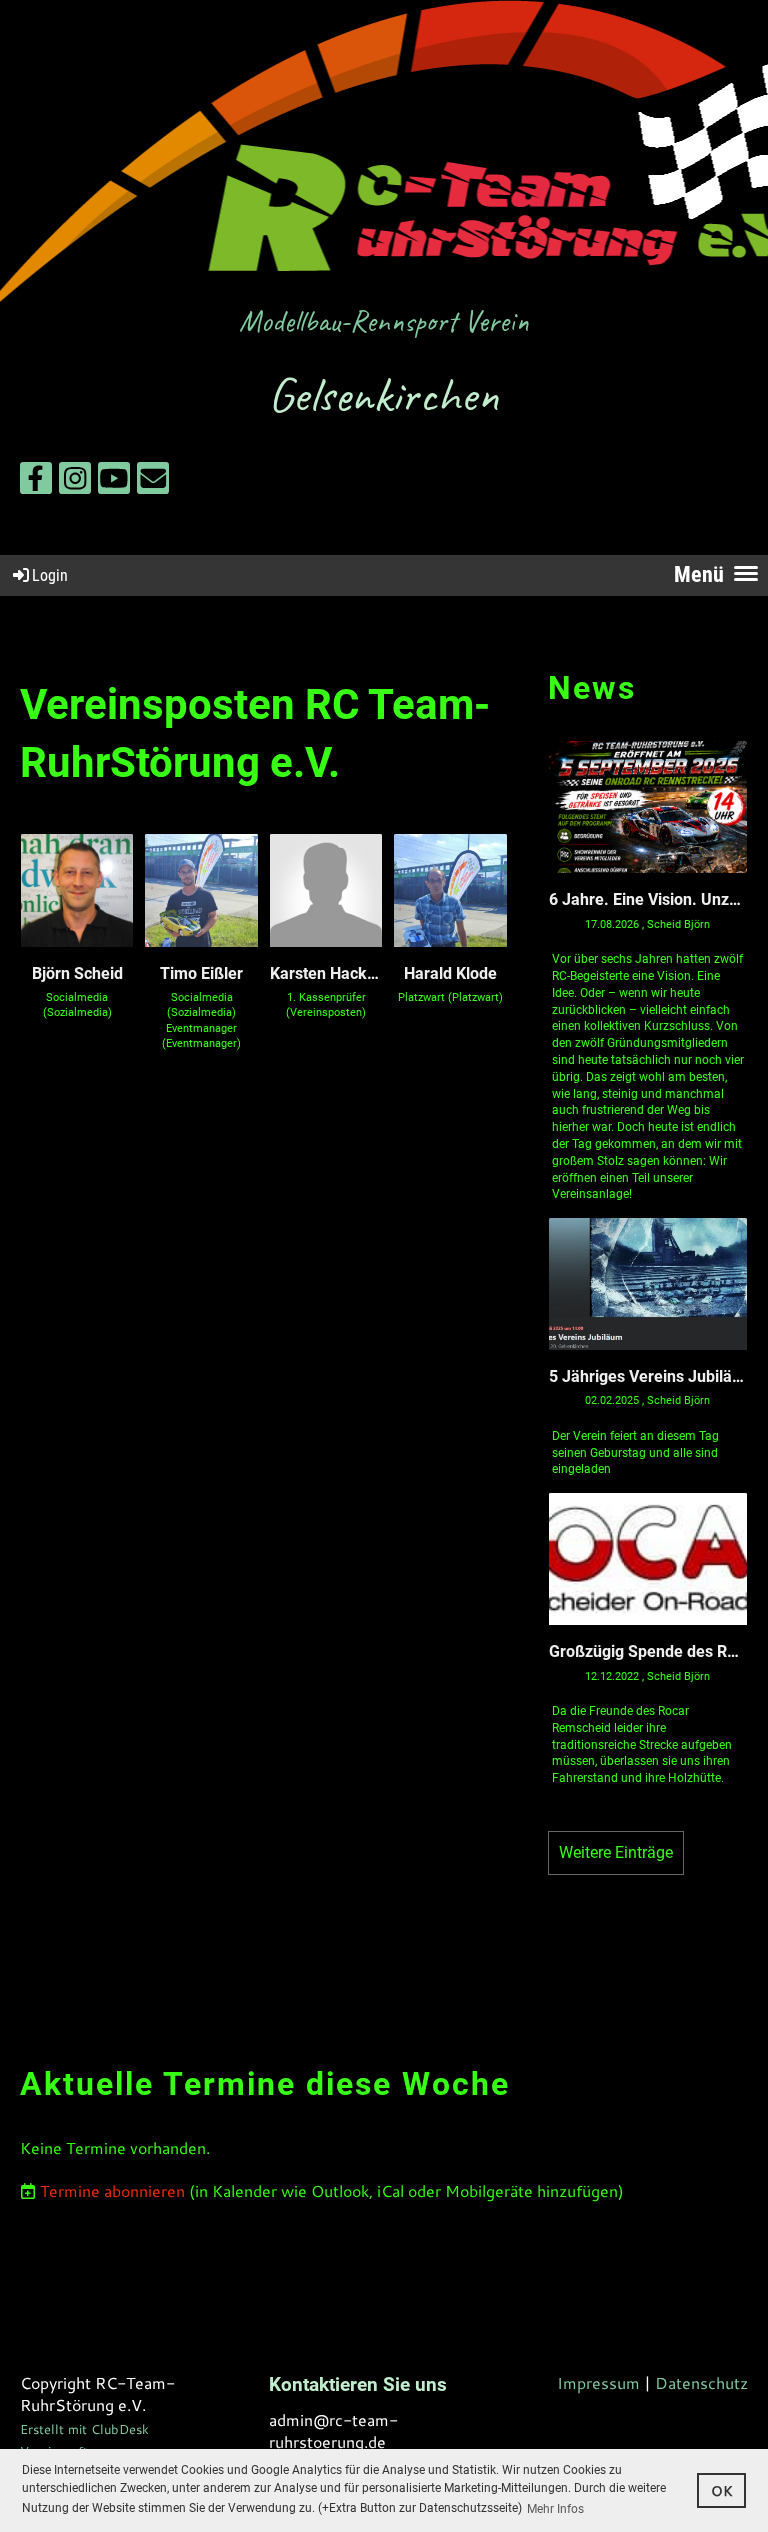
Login (50, 575)
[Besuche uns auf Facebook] (36, 482)
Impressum (598, 2382)
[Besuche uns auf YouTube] (114, 482)
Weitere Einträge (616, 1852)
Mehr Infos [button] (555, 2509)
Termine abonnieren (112, 2190)
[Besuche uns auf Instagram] (75, 482)
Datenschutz (701, 2382)
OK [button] (722, 2490)
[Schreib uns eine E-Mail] (153, 482)
